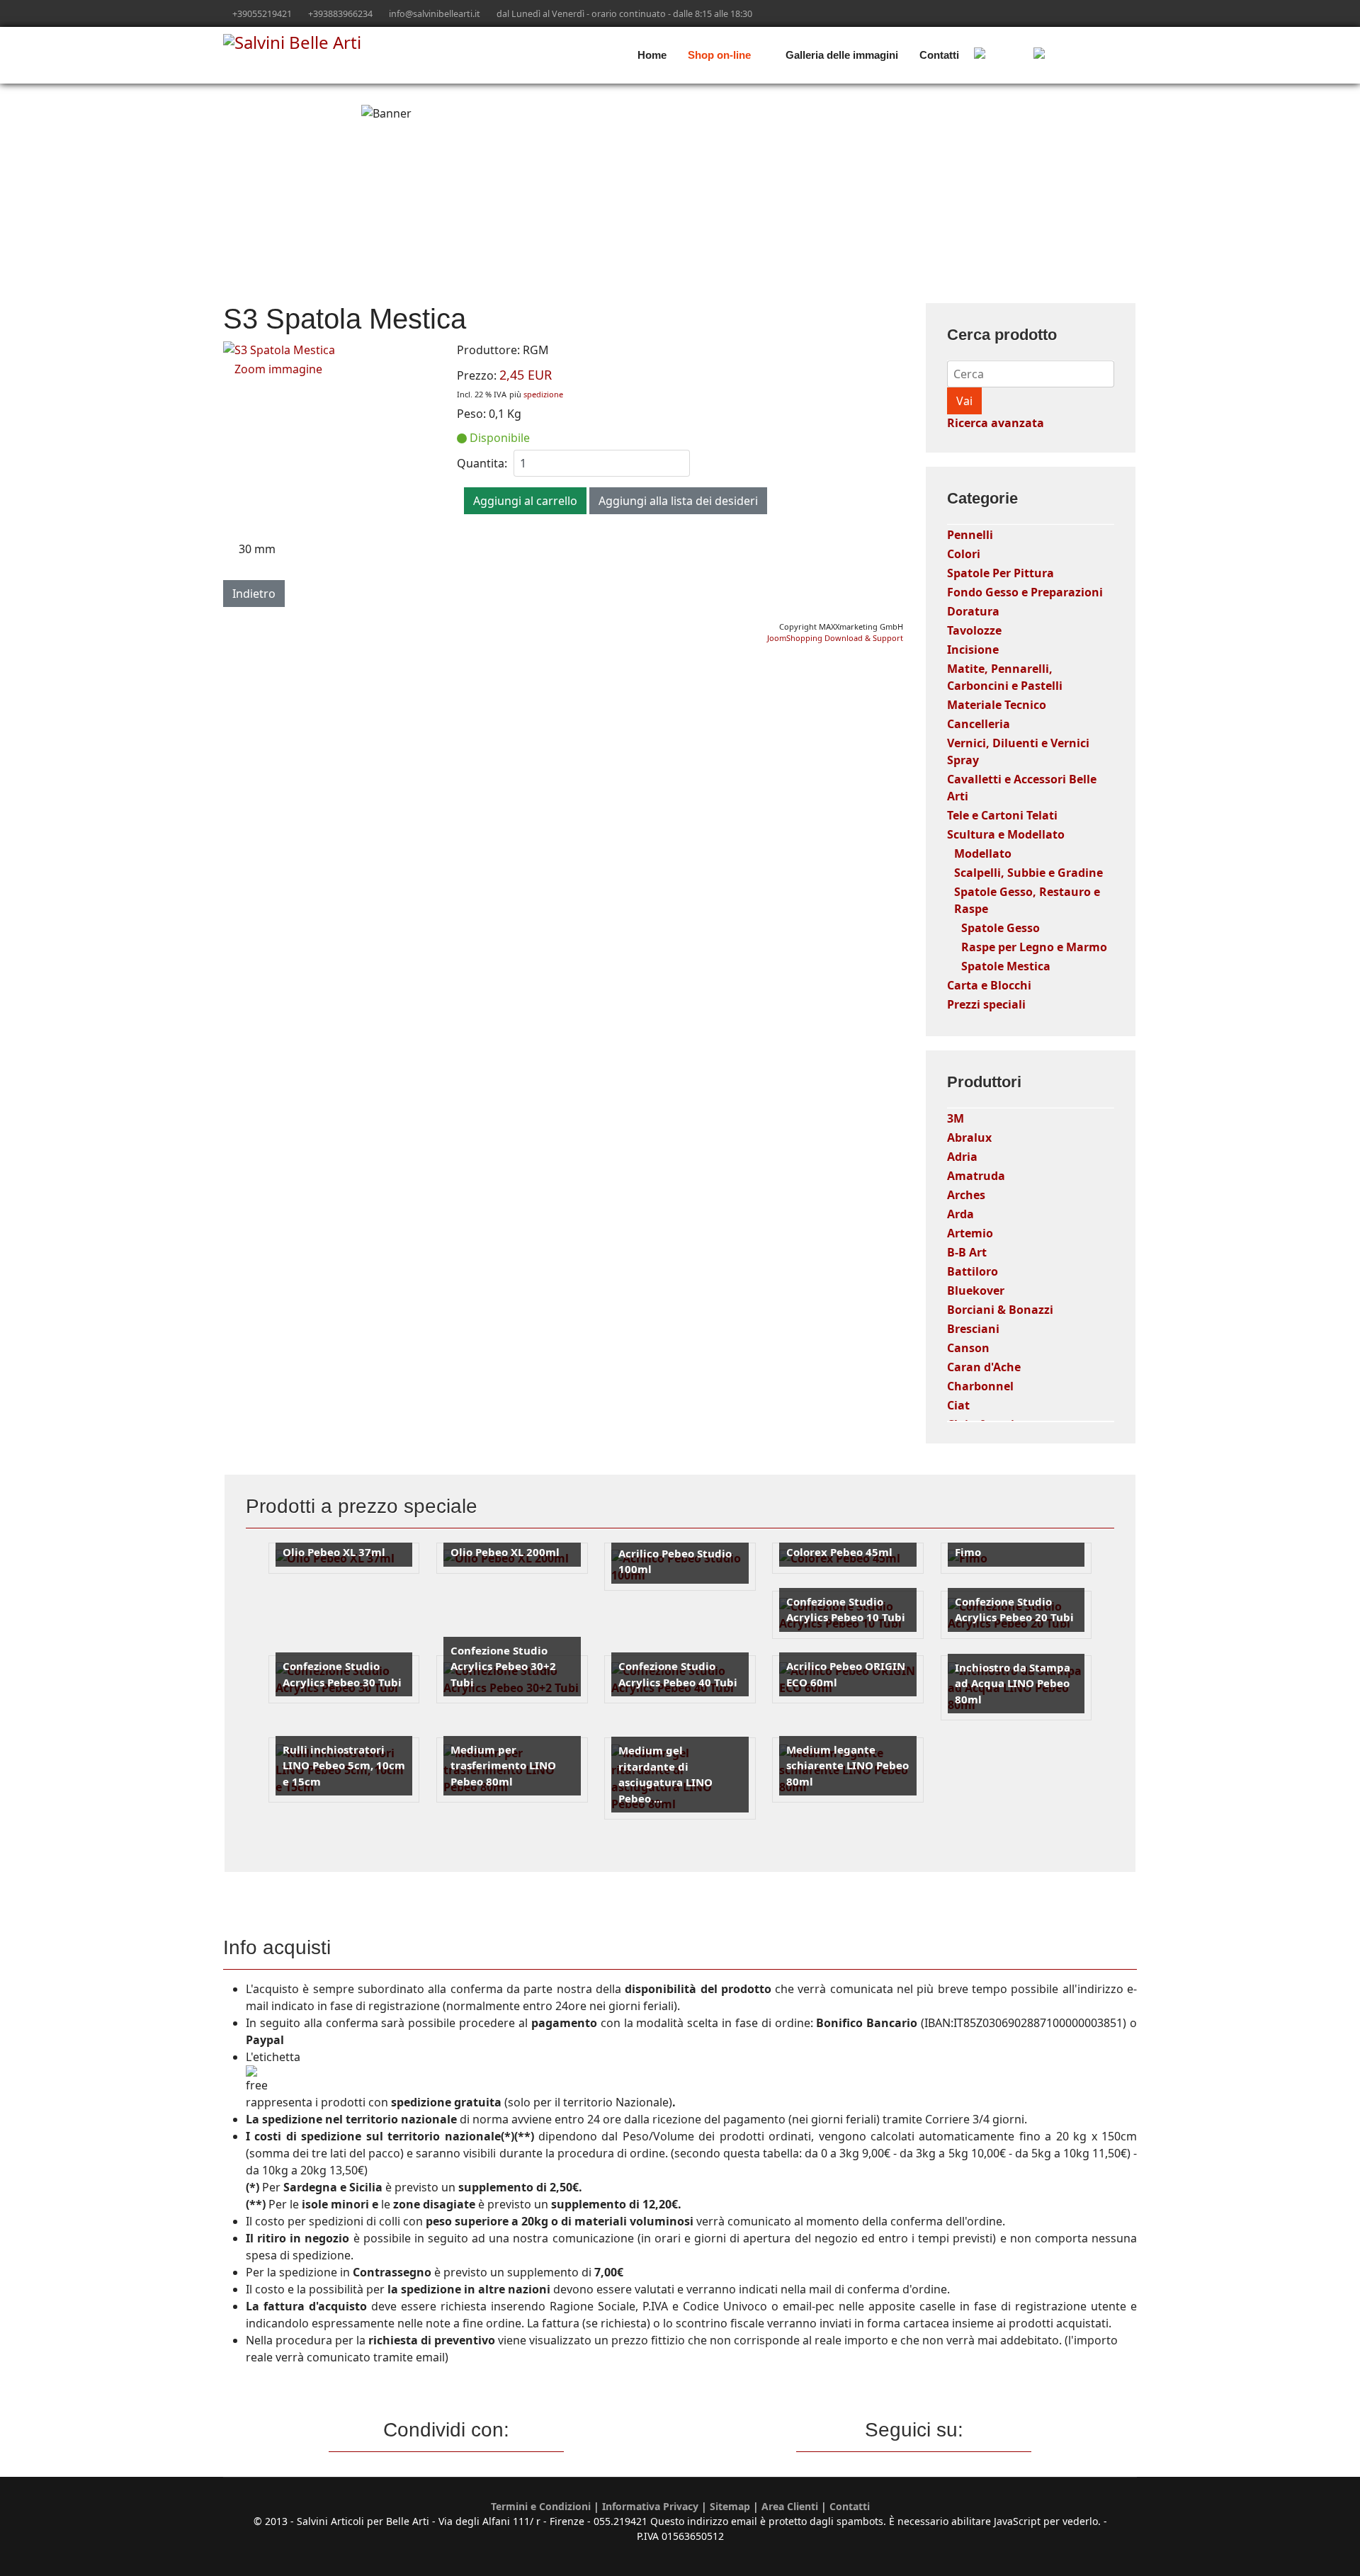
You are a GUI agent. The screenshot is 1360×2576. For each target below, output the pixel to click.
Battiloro (973, 1271)
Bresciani (973, 1329)
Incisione (973, 649)
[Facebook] (1089, 13)
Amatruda (976, 1176)
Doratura (973, 611)
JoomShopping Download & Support (835, 638)
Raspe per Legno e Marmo (1034, 947)
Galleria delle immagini (842, 55)
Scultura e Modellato (1006, 834)
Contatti (939, 55)
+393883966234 (340, 14)
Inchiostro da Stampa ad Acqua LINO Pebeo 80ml (1013, 1683)
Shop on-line (719, 55)
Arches (966, 1195)
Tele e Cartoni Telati (1002, 815)
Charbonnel (980, 1386)
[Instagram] (1111, 13)
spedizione (543, 394)
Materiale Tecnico (997, 705)
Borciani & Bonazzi (1000, 1310)
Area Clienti (790, 2506)
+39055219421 (262, 14)
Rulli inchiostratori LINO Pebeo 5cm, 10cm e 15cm (344, 1765)
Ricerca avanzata (996, 423)
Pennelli (970, 535)
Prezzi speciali (986, 1004)
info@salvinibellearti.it (435, 14)
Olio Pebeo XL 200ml (505, 1552)
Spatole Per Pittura (1001, 573)
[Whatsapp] (1133, 13)
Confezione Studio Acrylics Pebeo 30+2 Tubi (503, 1666)
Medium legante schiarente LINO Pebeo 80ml (848, 1765)
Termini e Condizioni (541, 2506)
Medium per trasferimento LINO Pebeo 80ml (503, 1765)
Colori (964, 554)
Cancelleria (979, 724)
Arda (960, 1214)
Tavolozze (974, 630)
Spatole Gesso (1001, 928)
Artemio (970, 1233)
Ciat (958, 1405)
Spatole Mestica (1006, 966)
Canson (968, 1348)
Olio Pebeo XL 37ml (334, 1552)
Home (652, 55)
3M (956, 1118)
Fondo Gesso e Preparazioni (1025, 592)
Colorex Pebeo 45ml (839, 1552)
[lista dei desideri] (1081, 55)
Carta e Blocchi (989, 985)
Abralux (969, 1137)
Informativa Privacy (650, 2506)
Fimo (968, 1552)
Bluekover (976, 1290)
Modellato (983, 853)
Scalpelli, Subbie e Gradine (1028, 873)
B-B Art (967, 1252)
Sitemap (730, 2506)
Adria (962, 1157)
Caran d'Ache (984, 1367)
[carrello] (999, 55)
